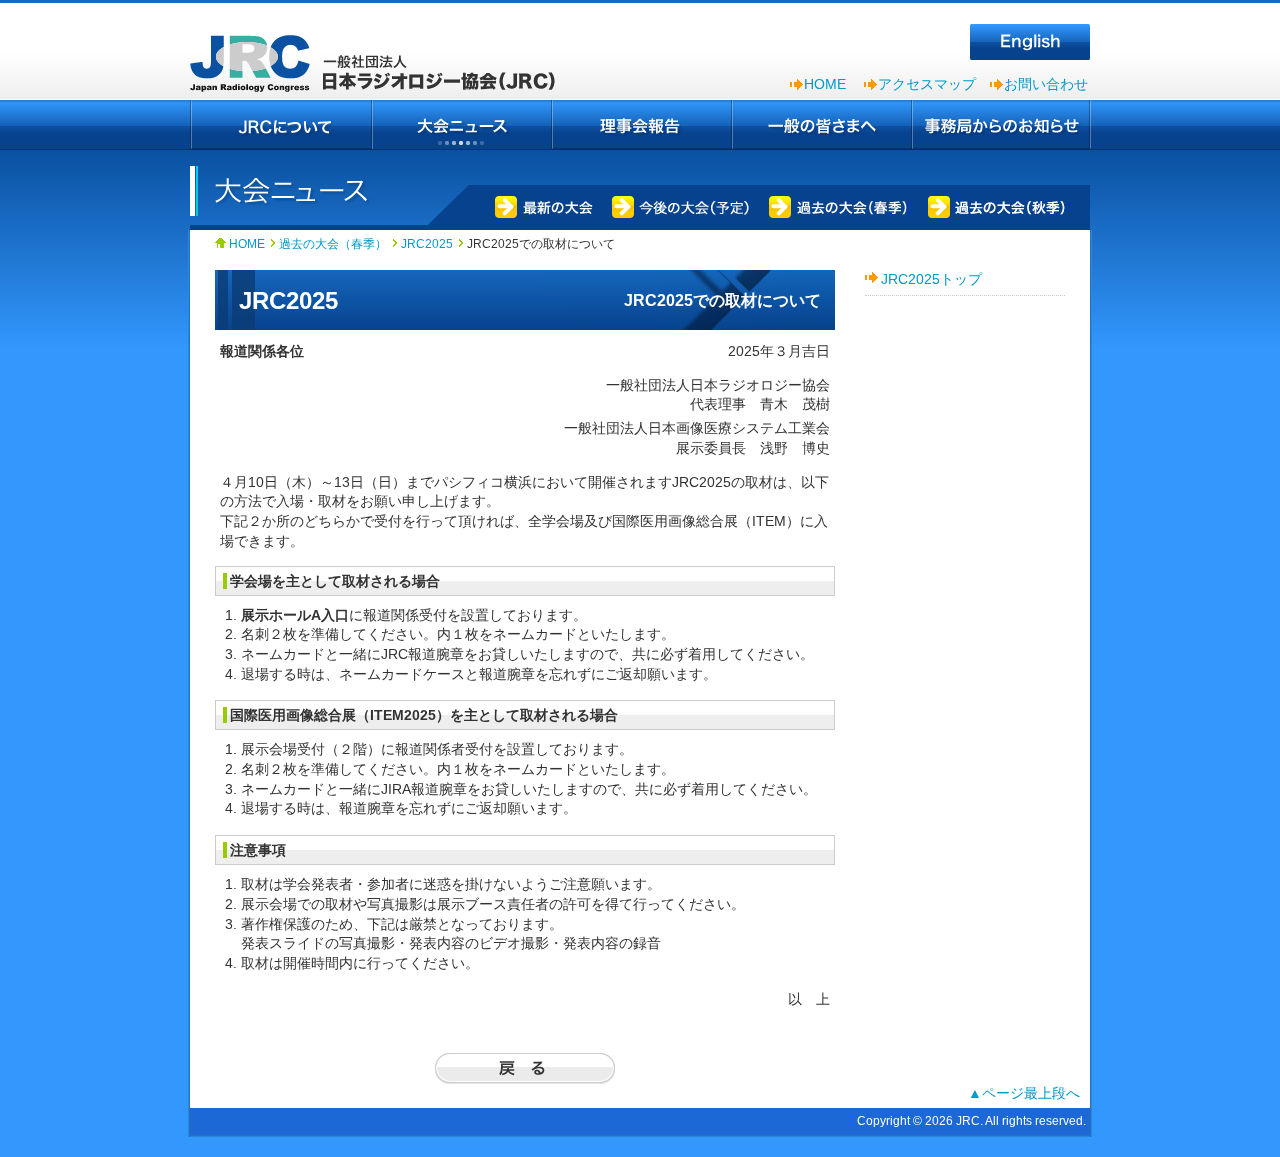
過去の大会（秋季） (997, 205)
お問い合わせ (1046, 84)
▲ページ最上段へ (1024, 1093)
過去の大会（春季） (836, 205)
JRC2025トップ (931, 279)
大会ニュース (462, 125)
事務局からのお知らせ (1001, 125)
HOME (825, 84)
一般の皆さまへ (822, 125)
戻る (525, 1068)
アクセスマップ (927, 84)
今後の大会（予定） (677, 205)
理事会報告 (642, 125)
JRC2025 (427, 244)
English (1030, 42)
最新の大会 (540, 205)
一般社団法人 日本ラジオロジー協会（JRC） (380, 50)
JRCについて (281, 125)
